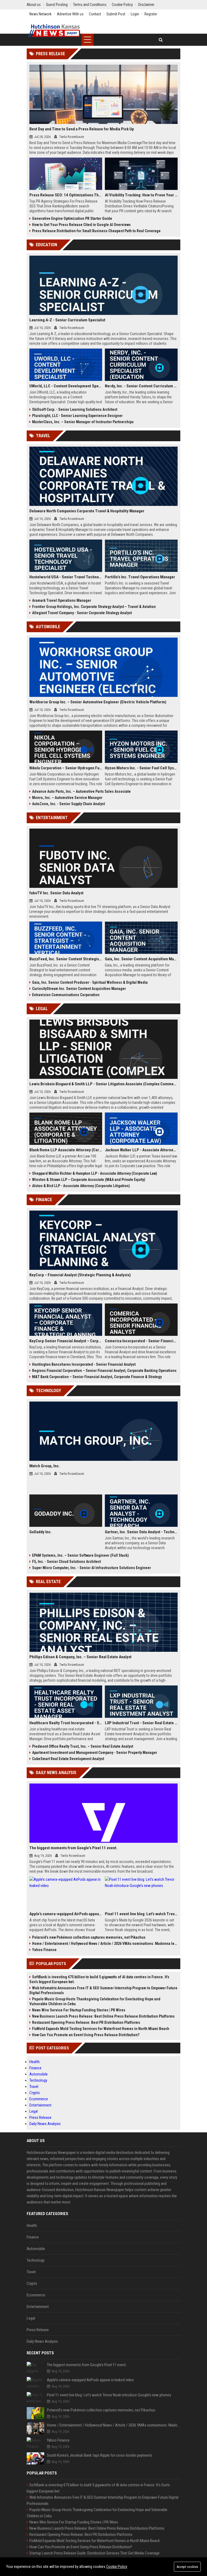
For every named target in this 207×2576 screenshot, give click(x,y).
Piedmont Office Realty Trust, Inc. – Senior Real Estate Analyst (83, 1746)
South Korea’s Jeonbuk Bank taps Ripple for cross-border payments (100, 2455)
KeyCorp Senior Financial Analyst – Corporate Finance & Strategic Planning (66, 1341)
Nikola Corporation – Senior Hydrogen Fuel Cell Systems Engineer (66, 768)
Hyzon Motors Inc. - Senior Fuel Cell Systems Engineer (141, 768)
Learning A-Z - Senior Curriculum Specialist (67, 320)
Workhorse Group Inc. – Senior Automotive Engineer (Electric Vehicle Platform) (98, 702)
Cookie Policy (117, 2567)
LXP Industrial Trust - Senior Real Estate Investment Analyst (141, 1723)
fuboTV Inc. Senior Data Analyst (56, 893)
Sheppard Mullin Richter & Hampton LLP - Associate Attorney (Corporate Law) (95, 1173)
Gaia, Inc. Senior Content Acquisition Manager (141, 959)
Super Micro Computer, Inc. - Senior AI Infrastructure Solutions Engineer (92, 1568)
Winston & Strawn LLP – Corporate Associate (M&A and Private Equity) (89, 1180)
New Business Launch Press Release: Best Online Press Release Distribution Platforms (103, 2016)
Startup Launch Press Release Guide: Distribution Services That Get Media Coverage (94, 2553)
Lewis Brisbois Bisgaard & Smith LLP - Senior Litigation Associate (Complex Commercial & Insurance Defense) (103, 1084)
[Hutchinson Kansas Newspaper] (54, 31)
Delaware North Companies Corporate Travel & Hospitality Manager (87, 511)
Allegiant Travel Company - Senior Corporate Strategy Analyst (82, 613)
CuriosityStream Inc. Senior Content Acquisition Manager (79, 989)
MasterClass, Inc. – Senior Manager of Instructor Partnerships (83, 422)
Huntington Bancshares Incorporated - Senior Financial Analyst (84, 1364)
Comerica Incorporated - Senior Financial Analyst (141, 1341)
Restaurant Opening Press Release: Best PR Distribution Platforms (86, 2022)
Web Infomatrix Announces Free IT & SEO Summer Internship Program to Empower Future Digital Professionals (103, 1990)
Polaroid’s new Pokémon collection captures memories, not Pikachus (89, 1937)
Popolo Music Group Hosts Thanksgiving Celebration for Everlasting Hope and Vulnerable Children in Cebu (95, 2001)
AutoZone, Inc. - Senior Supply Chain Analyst (68, 804)
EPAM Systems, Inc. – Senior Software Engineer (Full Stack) (80, 1555)
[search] (161, 40)
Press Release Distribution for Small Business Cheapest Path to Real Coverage (96, 231)
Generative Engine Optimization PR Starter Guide (72, 218)
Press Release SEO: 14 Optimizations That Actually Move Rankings (66, 195)
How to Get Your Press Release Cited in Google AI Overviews (81, 225)
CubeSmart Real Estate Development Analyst (68, 1759)
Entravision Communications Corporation (66, 995)
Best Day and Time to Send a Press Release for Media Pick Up (82, 129)
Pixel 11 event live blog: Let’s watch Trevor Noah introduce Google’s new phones (141, 1914)
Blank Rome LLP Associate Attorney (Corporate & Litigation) (66, 1150)
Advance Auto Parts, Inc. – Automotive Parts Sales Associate (81, 791)
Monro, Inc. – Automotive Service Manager (67, 798)
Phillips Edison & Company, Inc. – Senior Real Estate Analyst (80, 1657)
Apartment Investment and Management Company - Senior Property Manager (95, 1753)
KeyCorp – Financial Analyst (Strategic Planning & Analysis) (80, 1275)
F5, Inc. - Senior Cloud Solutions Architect (66, 1562)
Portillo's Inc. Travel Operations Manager (140, 577)
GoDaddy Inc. (41, 1532)
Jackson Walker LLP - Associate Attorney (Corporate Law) (141, 1150)
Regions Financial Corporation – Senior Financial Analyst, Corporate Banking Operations (104, 1371)
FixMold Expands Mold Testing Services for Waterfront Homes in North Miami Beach (101, 2029)
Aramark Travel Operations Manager (62, 600)
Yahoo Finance (44, 1950)
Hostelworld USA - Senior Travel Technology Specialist (66, 577)
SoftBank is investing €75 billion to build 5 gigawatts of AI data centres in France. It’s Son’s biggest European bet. (99, 1979)
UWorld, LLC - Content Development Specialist (66, 386)
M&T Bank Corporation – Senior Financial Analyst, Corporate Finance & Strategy (97, 1377)
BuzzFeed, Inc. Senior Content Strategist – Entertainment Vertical (66, 959)
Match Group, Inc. (45, 1466)
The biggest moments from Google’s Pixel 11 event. (73, 1848)
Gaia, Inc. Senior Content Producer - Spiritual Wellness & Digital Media (90, 982)
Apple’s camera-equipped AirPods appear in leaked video (66, 1914)
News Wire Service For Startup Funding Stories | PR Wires (79, 2010)
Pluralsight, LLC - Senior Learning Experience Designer (77, 416)
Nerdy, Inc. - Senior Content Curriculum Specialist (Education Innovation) (141, 386)
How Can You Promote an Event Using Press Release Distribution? (86, 2035)
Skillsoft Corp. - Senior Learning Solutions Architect (75, 409)
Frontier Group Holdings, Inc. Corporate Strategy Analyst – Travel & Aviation (94, 607)
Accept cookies (187, 2567)
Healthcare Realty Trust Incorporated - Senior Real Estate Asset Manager (66, 1723)
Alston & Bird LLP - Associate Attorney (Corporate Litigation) (81, 1186)
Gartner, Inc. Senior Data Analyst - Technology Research (141, 1532)
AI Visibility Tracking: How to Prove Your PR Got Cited (141, 195)
